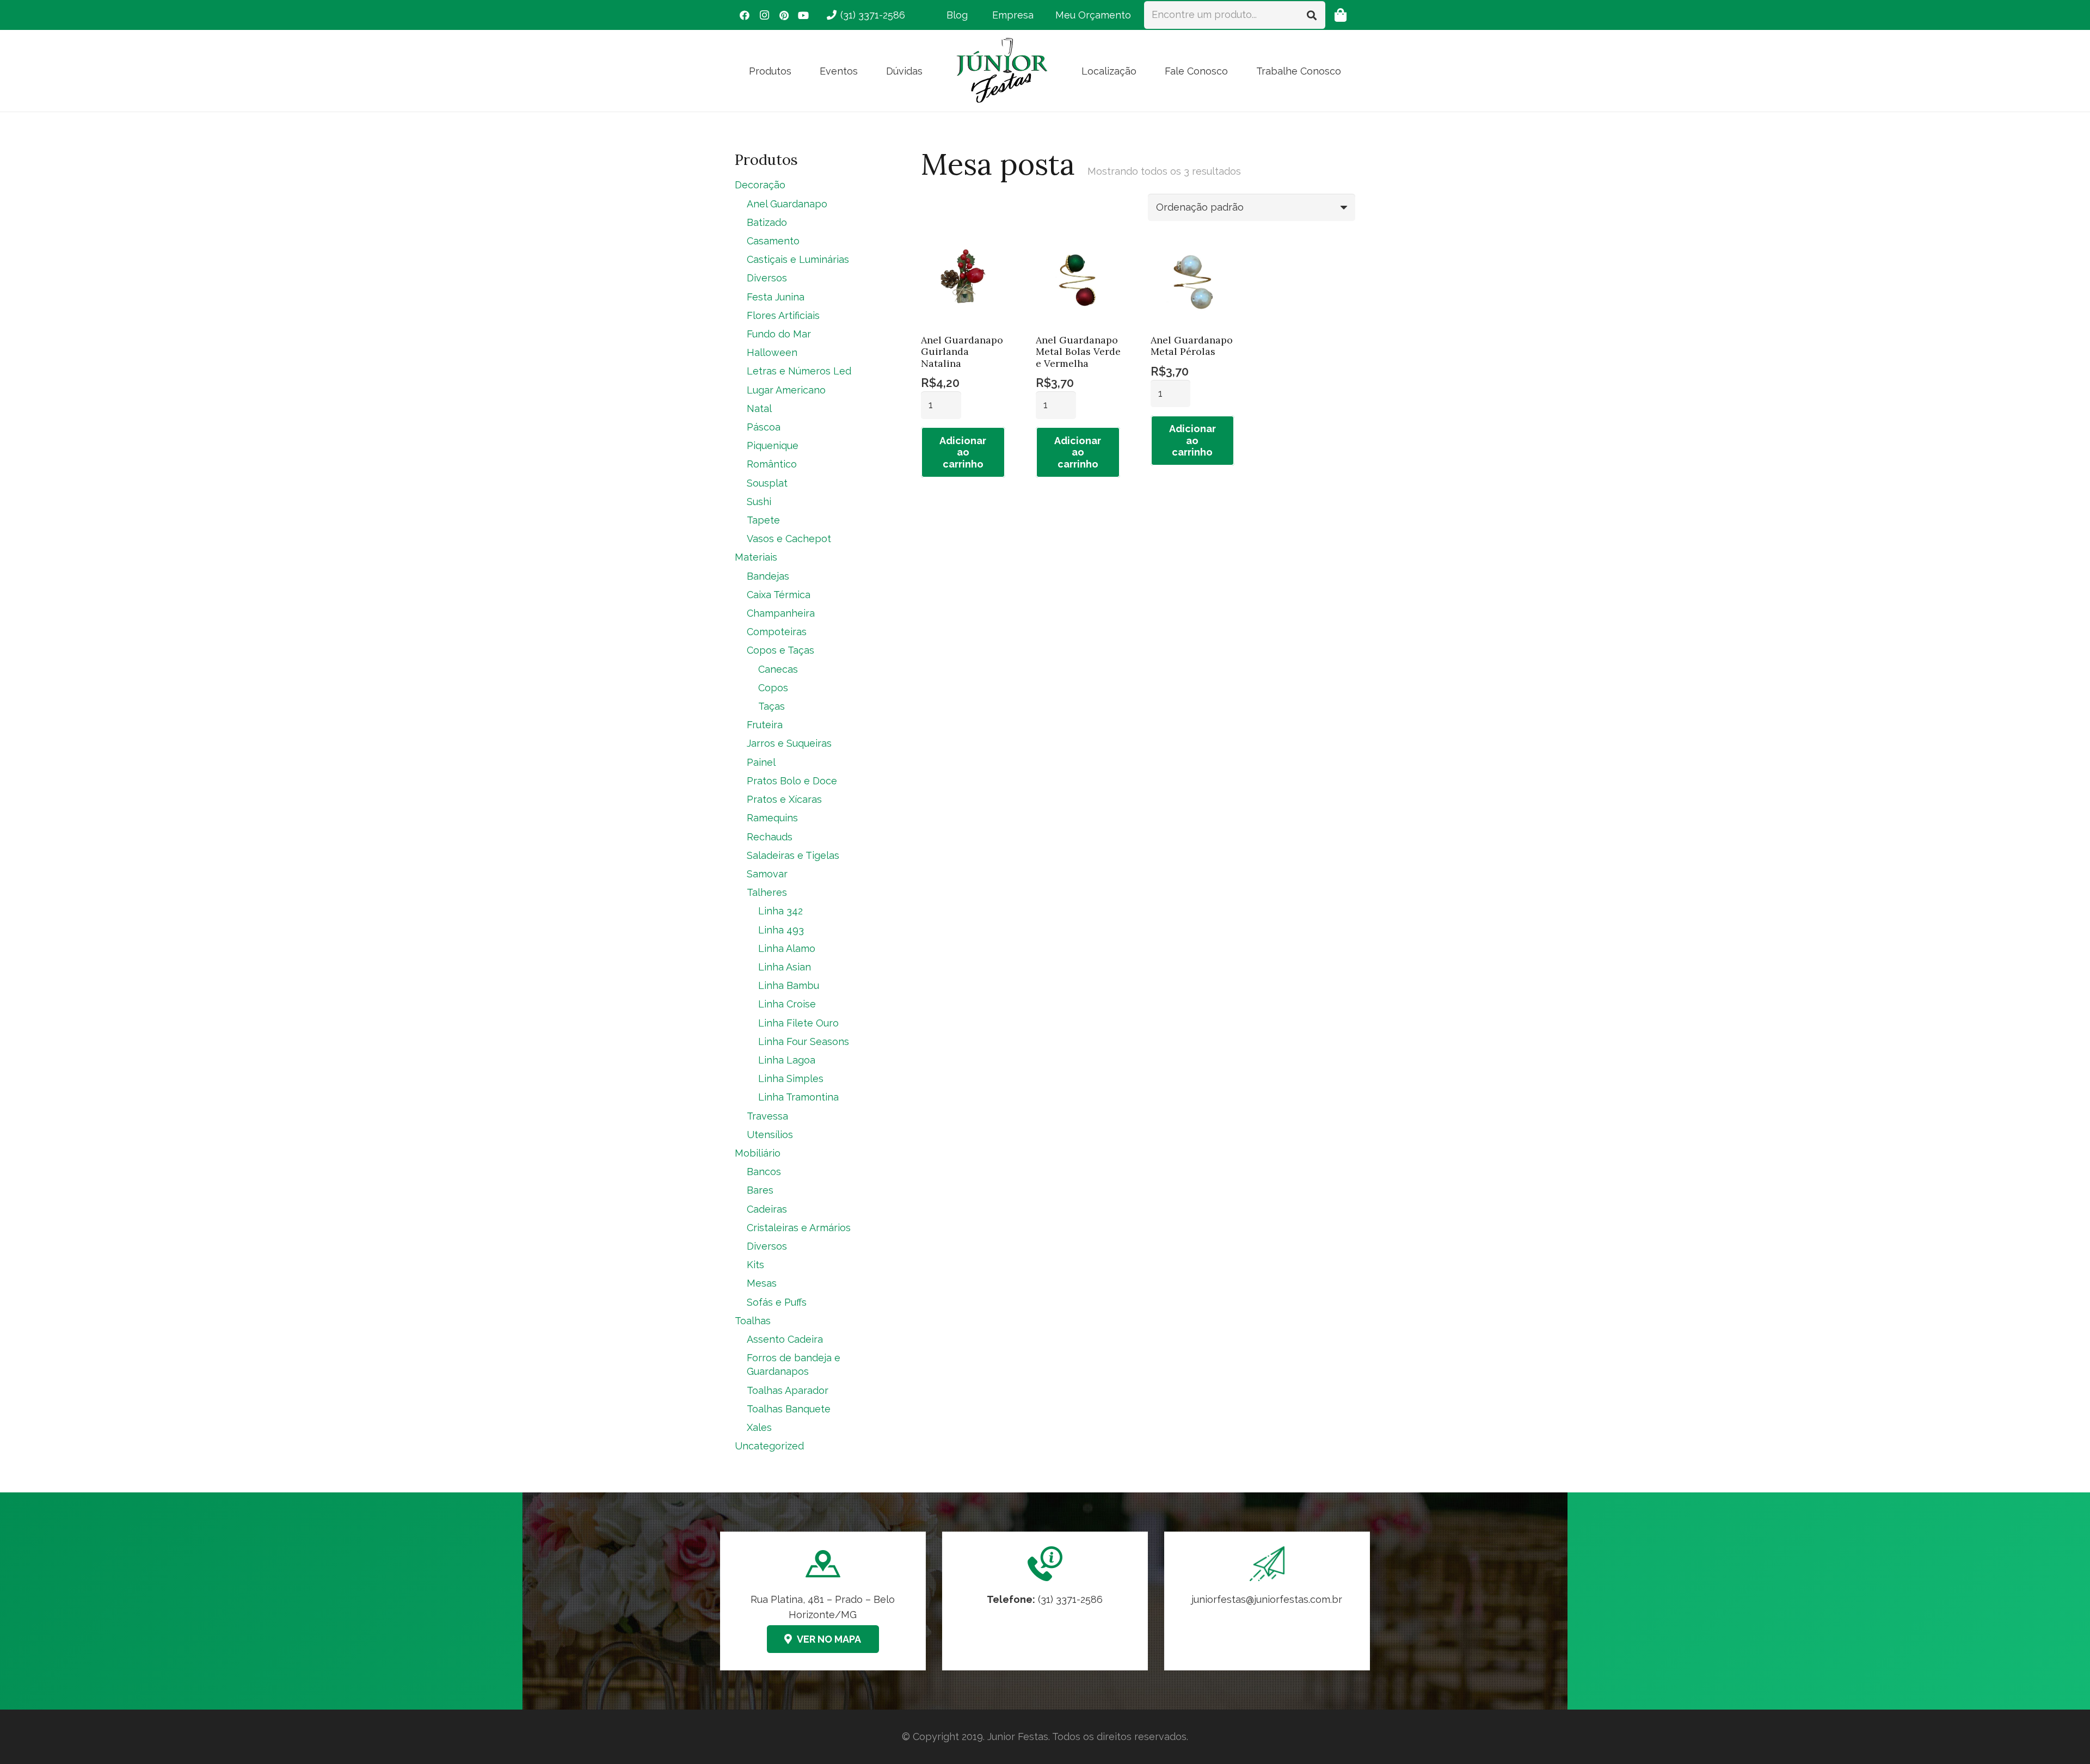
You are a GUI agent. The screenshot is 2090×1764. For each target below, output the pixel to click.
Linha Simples (791, 1078)
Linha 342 (780, 911)
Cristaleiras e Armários (799, 1228)
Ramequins (772, 818)
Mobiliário (758, 1153)
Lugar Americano (786, 390)
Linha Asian (785, 967)
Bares (760, 1190)
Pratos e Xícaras (784, 799)
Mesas (762, 1283)
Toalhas (753, 1321)
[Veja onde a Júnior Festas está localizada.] (823, 1601)
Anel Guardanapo (787, 204)
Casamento (773, 241)
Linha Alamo (787, 948)
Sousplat (767, 483)
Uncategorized (769, 1446)
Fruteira (765, 725)
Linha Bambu (789, 985)
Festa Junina (776, 297)
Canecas (778, 669)
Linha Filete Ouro (798, 1023)
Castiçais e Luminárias (798, 259)
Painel (761, 762)
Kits (755, 1265)
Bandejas (768, 576)
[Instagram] (764, 15)
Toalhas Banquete (789, 1409)
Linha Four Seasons (804, 1041)
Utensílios (770, 1135)
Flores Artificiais (783, 315)
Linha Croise (787, 1004)
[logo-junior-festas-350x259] (1002, 71)
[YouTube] (803, 15)
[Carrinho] (1340, 15)
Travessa (767, 1116)
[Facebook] (745, 15)
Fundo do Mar (779, 334)
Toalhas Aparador (788, 1390)
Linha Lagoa (787, 1060)
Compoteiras (777, 632)
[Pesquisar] (1312, 15)
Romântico (772, 464)
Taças (772, 706)
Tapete (763, 520)
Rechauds (770, 837)
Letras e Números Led (799, 371)
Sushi (759, 502)
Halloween (772, 352)
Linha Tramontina (798, 1097)
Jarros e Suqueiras (789, 743)
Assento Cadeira (785, 1339)
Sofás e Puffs (777, 1302)
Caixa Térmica (779, 595)
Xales (759, 1427)
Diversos (767, 278)
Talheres (767, 892)
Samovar (767, 874)
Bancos (764, 1172)
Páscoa (764, 427)
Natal (759, 408)
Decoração (760, 185)
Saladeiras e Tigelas (793, 855)
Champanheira (781, 613)
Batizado (767, 222)
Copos (773, 688)
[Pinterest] (784, 15)
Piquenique (773, 445)
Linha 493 (781, 930)
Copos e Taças (780, 650)
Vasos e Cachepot (789, 539)
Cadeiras (767, 1209)
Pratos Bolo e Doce (792, 781)
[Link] (1267, 1601)
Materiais (756, 557)
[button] (800, 71)
